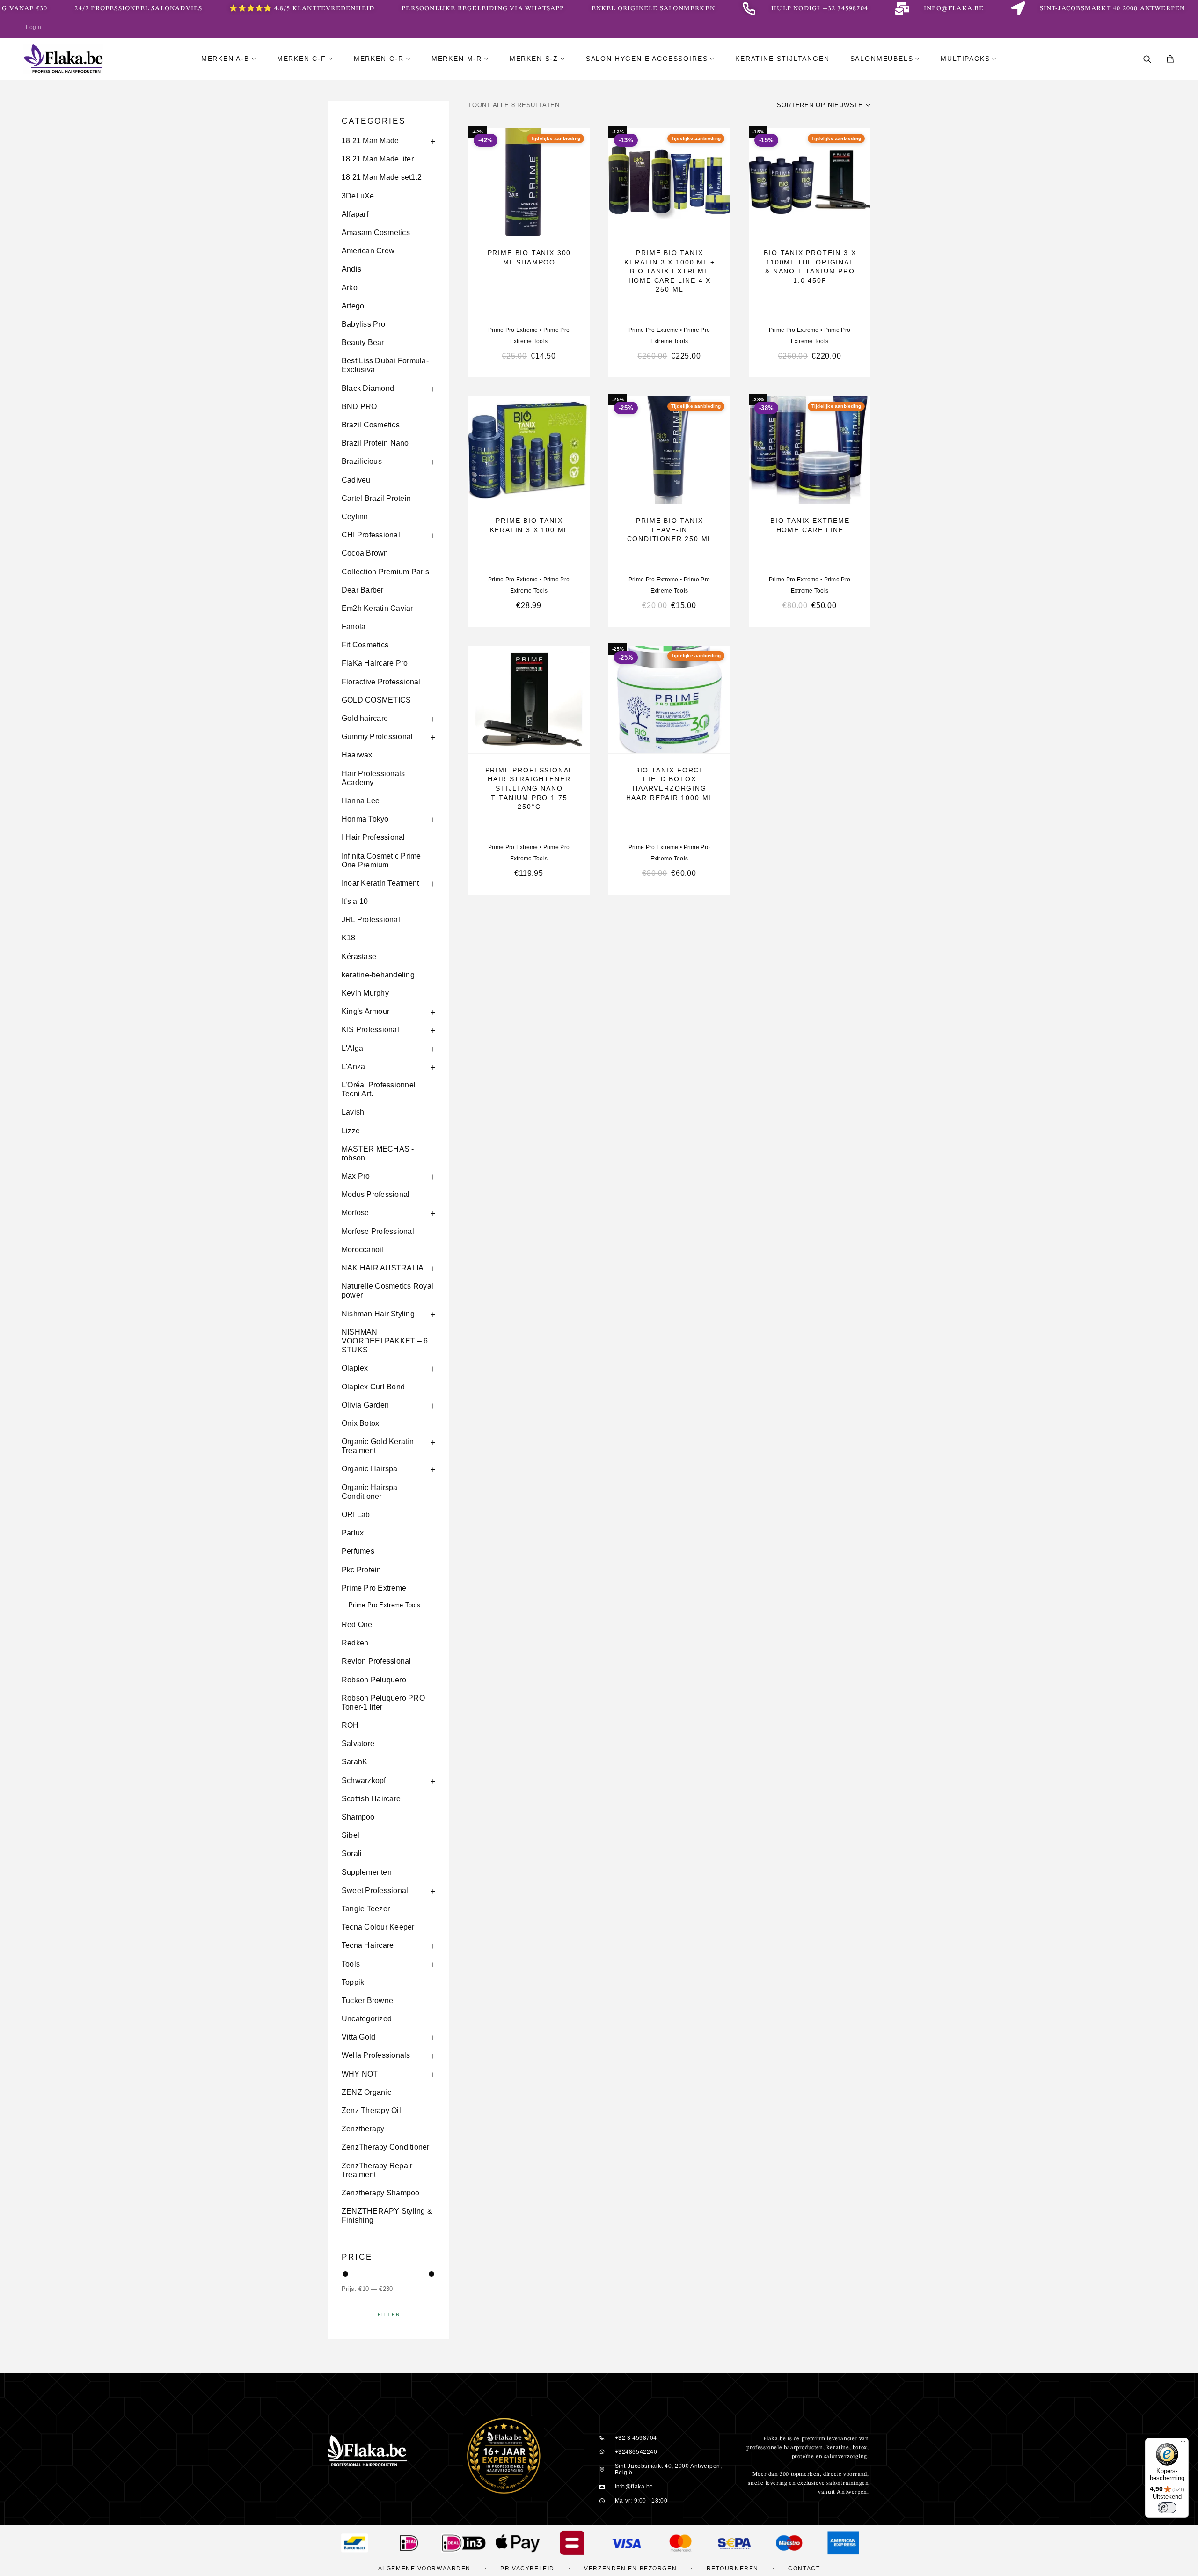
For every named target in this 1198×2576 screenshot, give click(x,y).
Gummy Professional (377, 737)
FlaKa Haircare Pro (375, 663)
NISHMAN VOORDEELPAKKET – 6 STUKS (385, 1341)
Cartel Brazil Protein (376, 498)
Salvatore (358, 1743)
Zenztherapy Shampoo (381, 2193)
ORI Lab (356, 1515)
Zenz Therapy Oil (371, 2110)
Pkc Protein (362, 1570)
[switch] (1167, 2508)
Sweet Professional (375, 1890)
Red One (357, 1625)
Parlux (353, 1533)
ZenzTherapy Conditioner (386, 2147)
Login (34, 27)
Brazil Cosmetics (371, 425)
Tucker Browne (367, 2000)
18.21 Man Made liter (378, 159)
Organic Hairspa (370, 1469)
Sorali (352, 1853)
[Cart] (1170, 60)
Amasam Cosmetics (376, 232)
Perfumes (358, 1551)
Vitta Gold (358, 2037)
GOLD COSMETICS (376, 700)
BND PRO (359, 407)
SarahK (354, 1762)
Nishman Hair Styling (378, 1314)
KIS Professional (370, 1030)
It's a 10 (355, 901)
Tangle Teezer (366, 1909)
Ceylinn (355, 517)
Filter (389, 2315)
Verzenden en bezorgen (630, 2569)
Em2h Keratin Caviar (377, 608)
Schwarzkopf (364, 1780)
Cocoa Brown (365, 553)
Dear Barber (363, 590)
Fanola (354, 627)
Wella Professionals (376, 2055)
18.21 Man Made (370, 141)
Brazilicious (362, 461)
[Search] (1147, 59)
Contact (804, 2569)
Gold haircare (365, 718)
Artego (353, 306)
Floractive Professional (381, 682)
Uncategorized (367, 2019)
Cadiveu (356, 480)
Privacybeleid (527, 2569)
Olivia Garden (365, 1405)
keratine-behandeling (378, 975)
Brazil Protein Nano (375, 443)
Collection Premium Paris (385, 572)
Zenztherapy (363, 2129)
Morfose (355, 1213)
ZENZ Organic (366, 2092)
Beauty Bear (363, 342)
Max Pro (356, 1176)
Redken (355, 1643)
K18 (349, 938)
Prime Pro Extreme (374, 1588)
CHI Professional (371, 535)
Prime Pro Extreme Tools (384, 1605)
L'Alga (352, 1048)
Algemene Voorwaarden (424, 2569)
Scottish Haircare (371, 1799)
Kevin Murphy (365, 993)
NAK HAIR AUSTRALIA (383, 1268)
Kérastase (359, 957)
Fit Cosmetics (365, 645)
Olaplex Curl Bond (373, 1387)
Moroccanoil (363, 1250)
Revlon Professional (376, 1661)
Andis (351, 269)
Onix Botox (360, 1423)
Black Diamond (368, 388)
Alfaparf (355, 214)
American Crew (368, 251)
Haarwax (357, 755)
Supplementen (367, 1872)
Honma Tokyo (365, 819)
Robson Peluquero (374, 1680)
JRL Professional (371, 920)
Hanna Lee (361, 801)
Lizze (351, 1131)
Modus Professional (376, 1194)
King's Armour (365, 1011)
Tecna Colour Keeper (378, 1927)
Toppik (353, 1982)
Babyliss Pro (363, 324)
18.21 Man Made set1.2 (382, 177)
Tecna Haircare (368, 1945)
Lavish (353, 1112)
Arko (350, 288)
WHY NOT (360, 2074)
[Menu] (1183, 2444)
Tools (351, 1964)
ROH (350, 1725)
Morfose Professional (378, 1231)
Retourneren (733, 2569)
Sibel (351, 1835)
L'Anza (353, 1067)
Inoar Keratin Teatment (380, 883)
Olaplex (355, 1368)
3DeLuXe (358, 196)
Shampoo (358, 1817)
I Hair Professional (373, 837)
